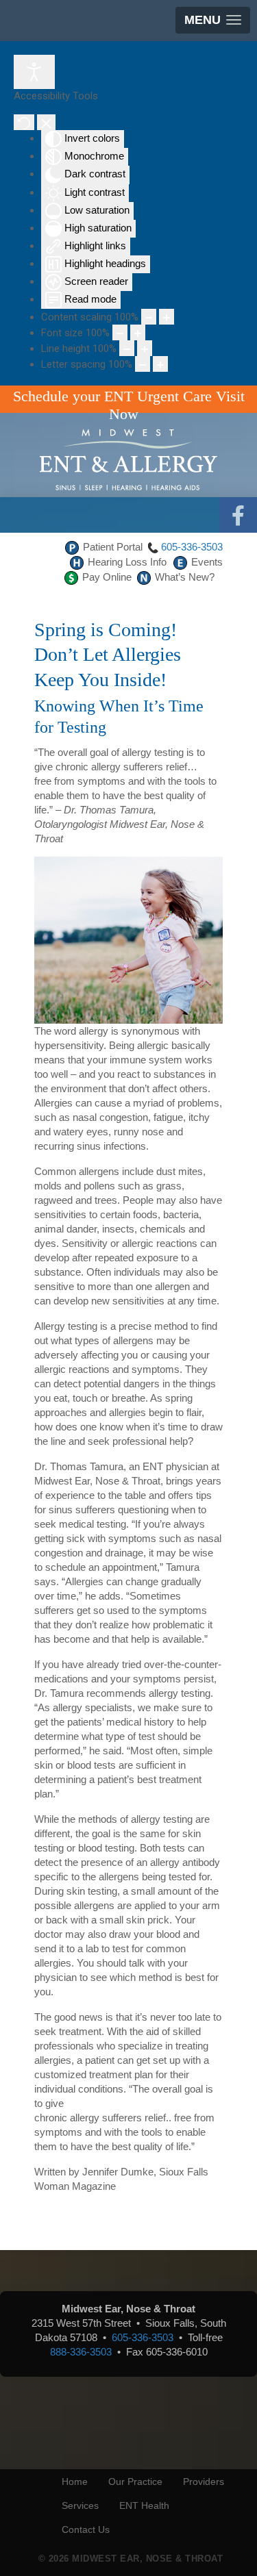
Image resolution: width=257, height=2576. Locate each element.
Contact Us (86, 2529)
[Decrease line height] (127, 348)
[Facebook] (238, 516)
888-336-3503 (81, 2352)
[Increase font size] (138, 332)
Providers (204, 2482)
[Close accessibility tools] (46, 122)
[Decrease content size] (149, 317)
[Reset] (24, 122)
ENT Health (144, 2505)
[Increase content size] (167, 317)
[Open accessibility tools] (34, 72)
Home (75, 2482)
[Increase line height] (145, 348)
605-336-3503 (192, 547)
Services (80, 2505)
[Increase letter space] (160, 364)
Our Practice (135, 2482)
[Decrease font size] (120, 332)
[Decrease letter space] (143, 364)
